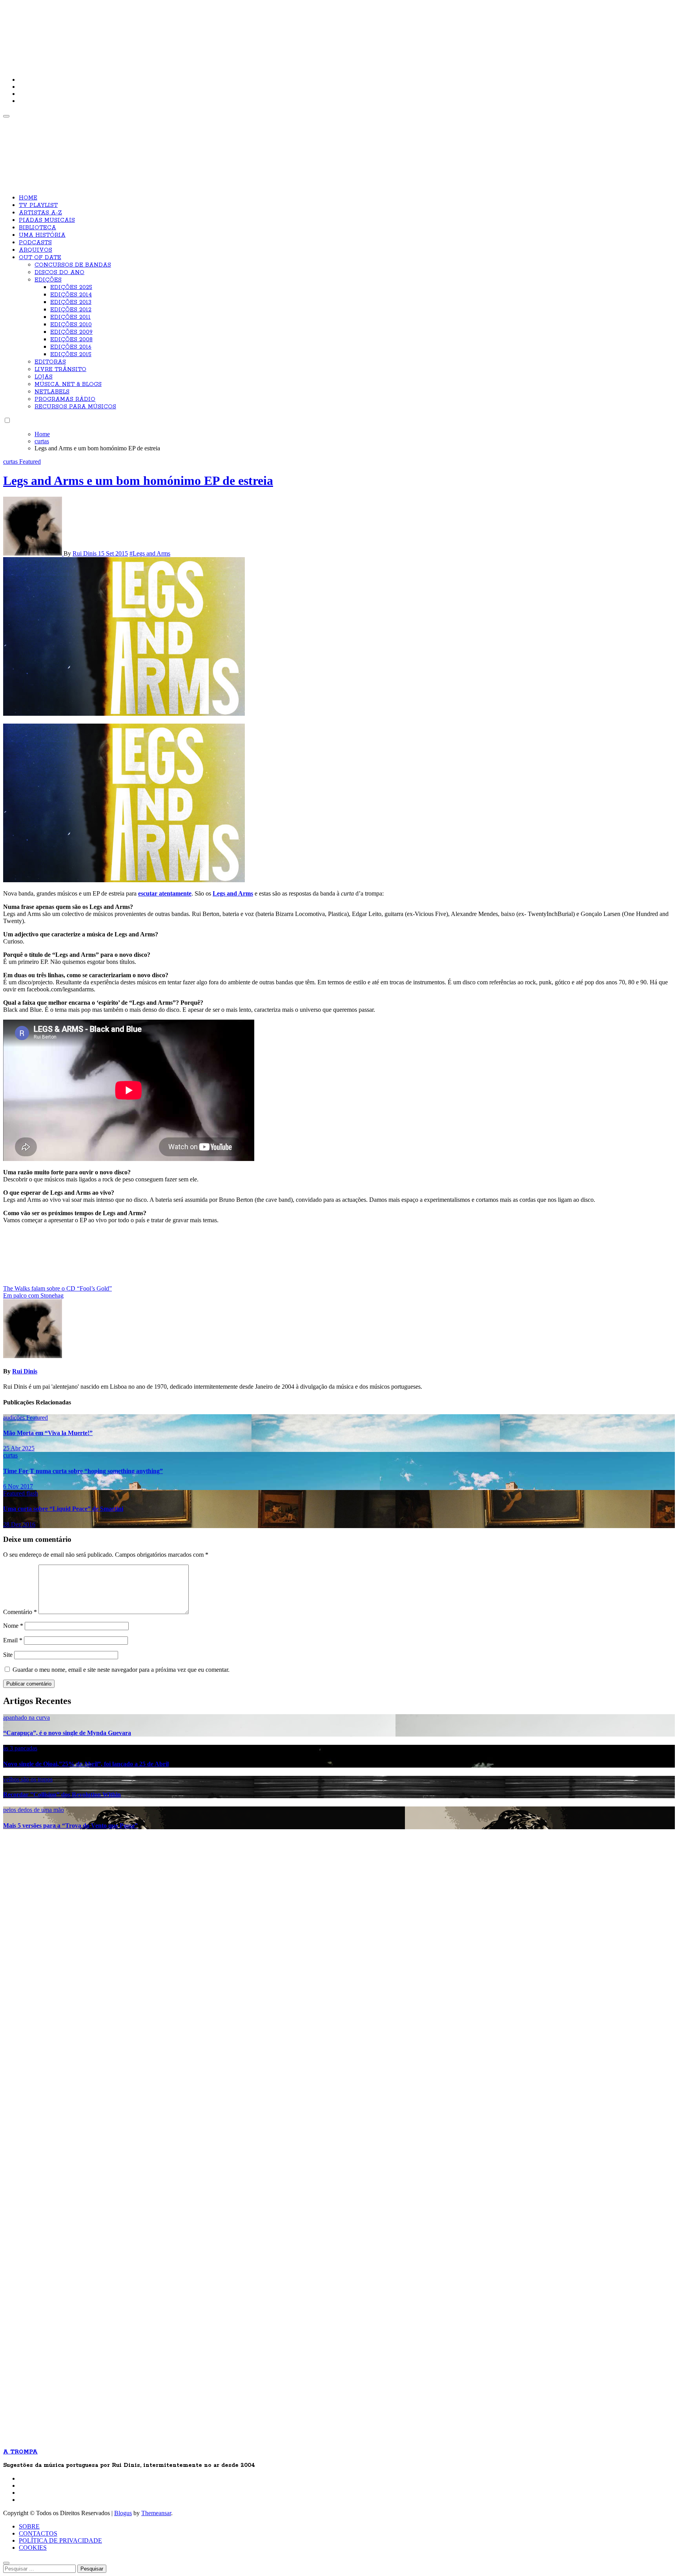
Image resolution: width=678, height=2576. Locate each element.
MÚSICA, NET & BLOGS (68, 384)
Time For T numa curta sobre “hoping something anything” (83, 1471)
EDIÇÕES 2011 (70, 317)
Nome (13, 1626)
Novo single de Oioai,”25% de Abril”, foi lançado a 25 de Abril (86, 1764)
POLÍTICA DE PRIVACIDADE (60, 2540)
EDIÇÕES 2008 (71, 340)
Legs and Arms (233, 893)
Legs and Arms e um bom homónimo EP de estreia (138, 481)
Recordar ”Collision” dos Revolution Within (62, 1794)
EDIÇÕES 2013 (71, 302)
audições (15, 1418)
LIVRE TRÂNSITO (60, 369)
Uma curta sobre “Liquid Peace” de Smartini (63, 1509)
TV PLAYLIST (38, 205)
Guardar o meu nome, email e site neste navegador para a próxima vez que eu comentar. (121, 1670)
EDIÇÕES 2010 (71, 325)
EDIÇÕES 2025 (71, 287)
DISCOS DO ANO (59, 272)
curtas (11, 462)
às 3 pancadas (20, 1748)
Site (8, 1655)
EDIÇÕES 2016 (71, 347)
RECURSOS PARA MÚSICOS (75, 407)
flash (32, 1493)
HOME (28, 198)
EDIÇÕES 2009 (71, 332)
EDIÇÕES (48, 280)
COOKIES (33, 2548)
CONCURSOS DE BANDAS (73, 265)
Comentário (20, 1612)
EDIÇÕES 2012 (71, 310)
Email (13, 1640)
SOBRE (29, 2526)
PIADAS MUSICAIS (47, 220)
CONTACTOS (38, 2533)
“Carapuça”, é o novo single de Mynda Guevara (67, 1733)
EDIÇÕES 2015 (71, 355)
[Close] (6, 2563)
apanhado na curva (26, 1718)
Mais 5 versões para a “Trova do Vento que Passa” (70, 1826)
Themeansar (156, 2513)
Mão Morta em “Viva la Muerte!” (48, 1433)
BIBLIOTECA (37, 228)
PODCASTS (35, 243)
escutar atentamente (165, 893)
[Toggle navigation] (6, 116)
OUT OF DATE (40, 258)
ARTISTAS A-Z (40, 213)
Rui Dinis (85, 553)
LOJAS (44, 377)
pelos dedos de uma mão (34, 1810)
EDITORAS (50, 362)
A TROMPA (115, 31)
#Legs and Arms (150, 553)
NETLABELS (52, 392)
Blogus (123, 2513)
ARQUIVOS (36, 250)
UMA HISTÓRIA (42, 235)
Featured (30, 462)
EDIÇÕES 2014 (71, 295)
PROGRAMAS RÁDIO (65, 399)
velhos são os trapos (28, 1779)
